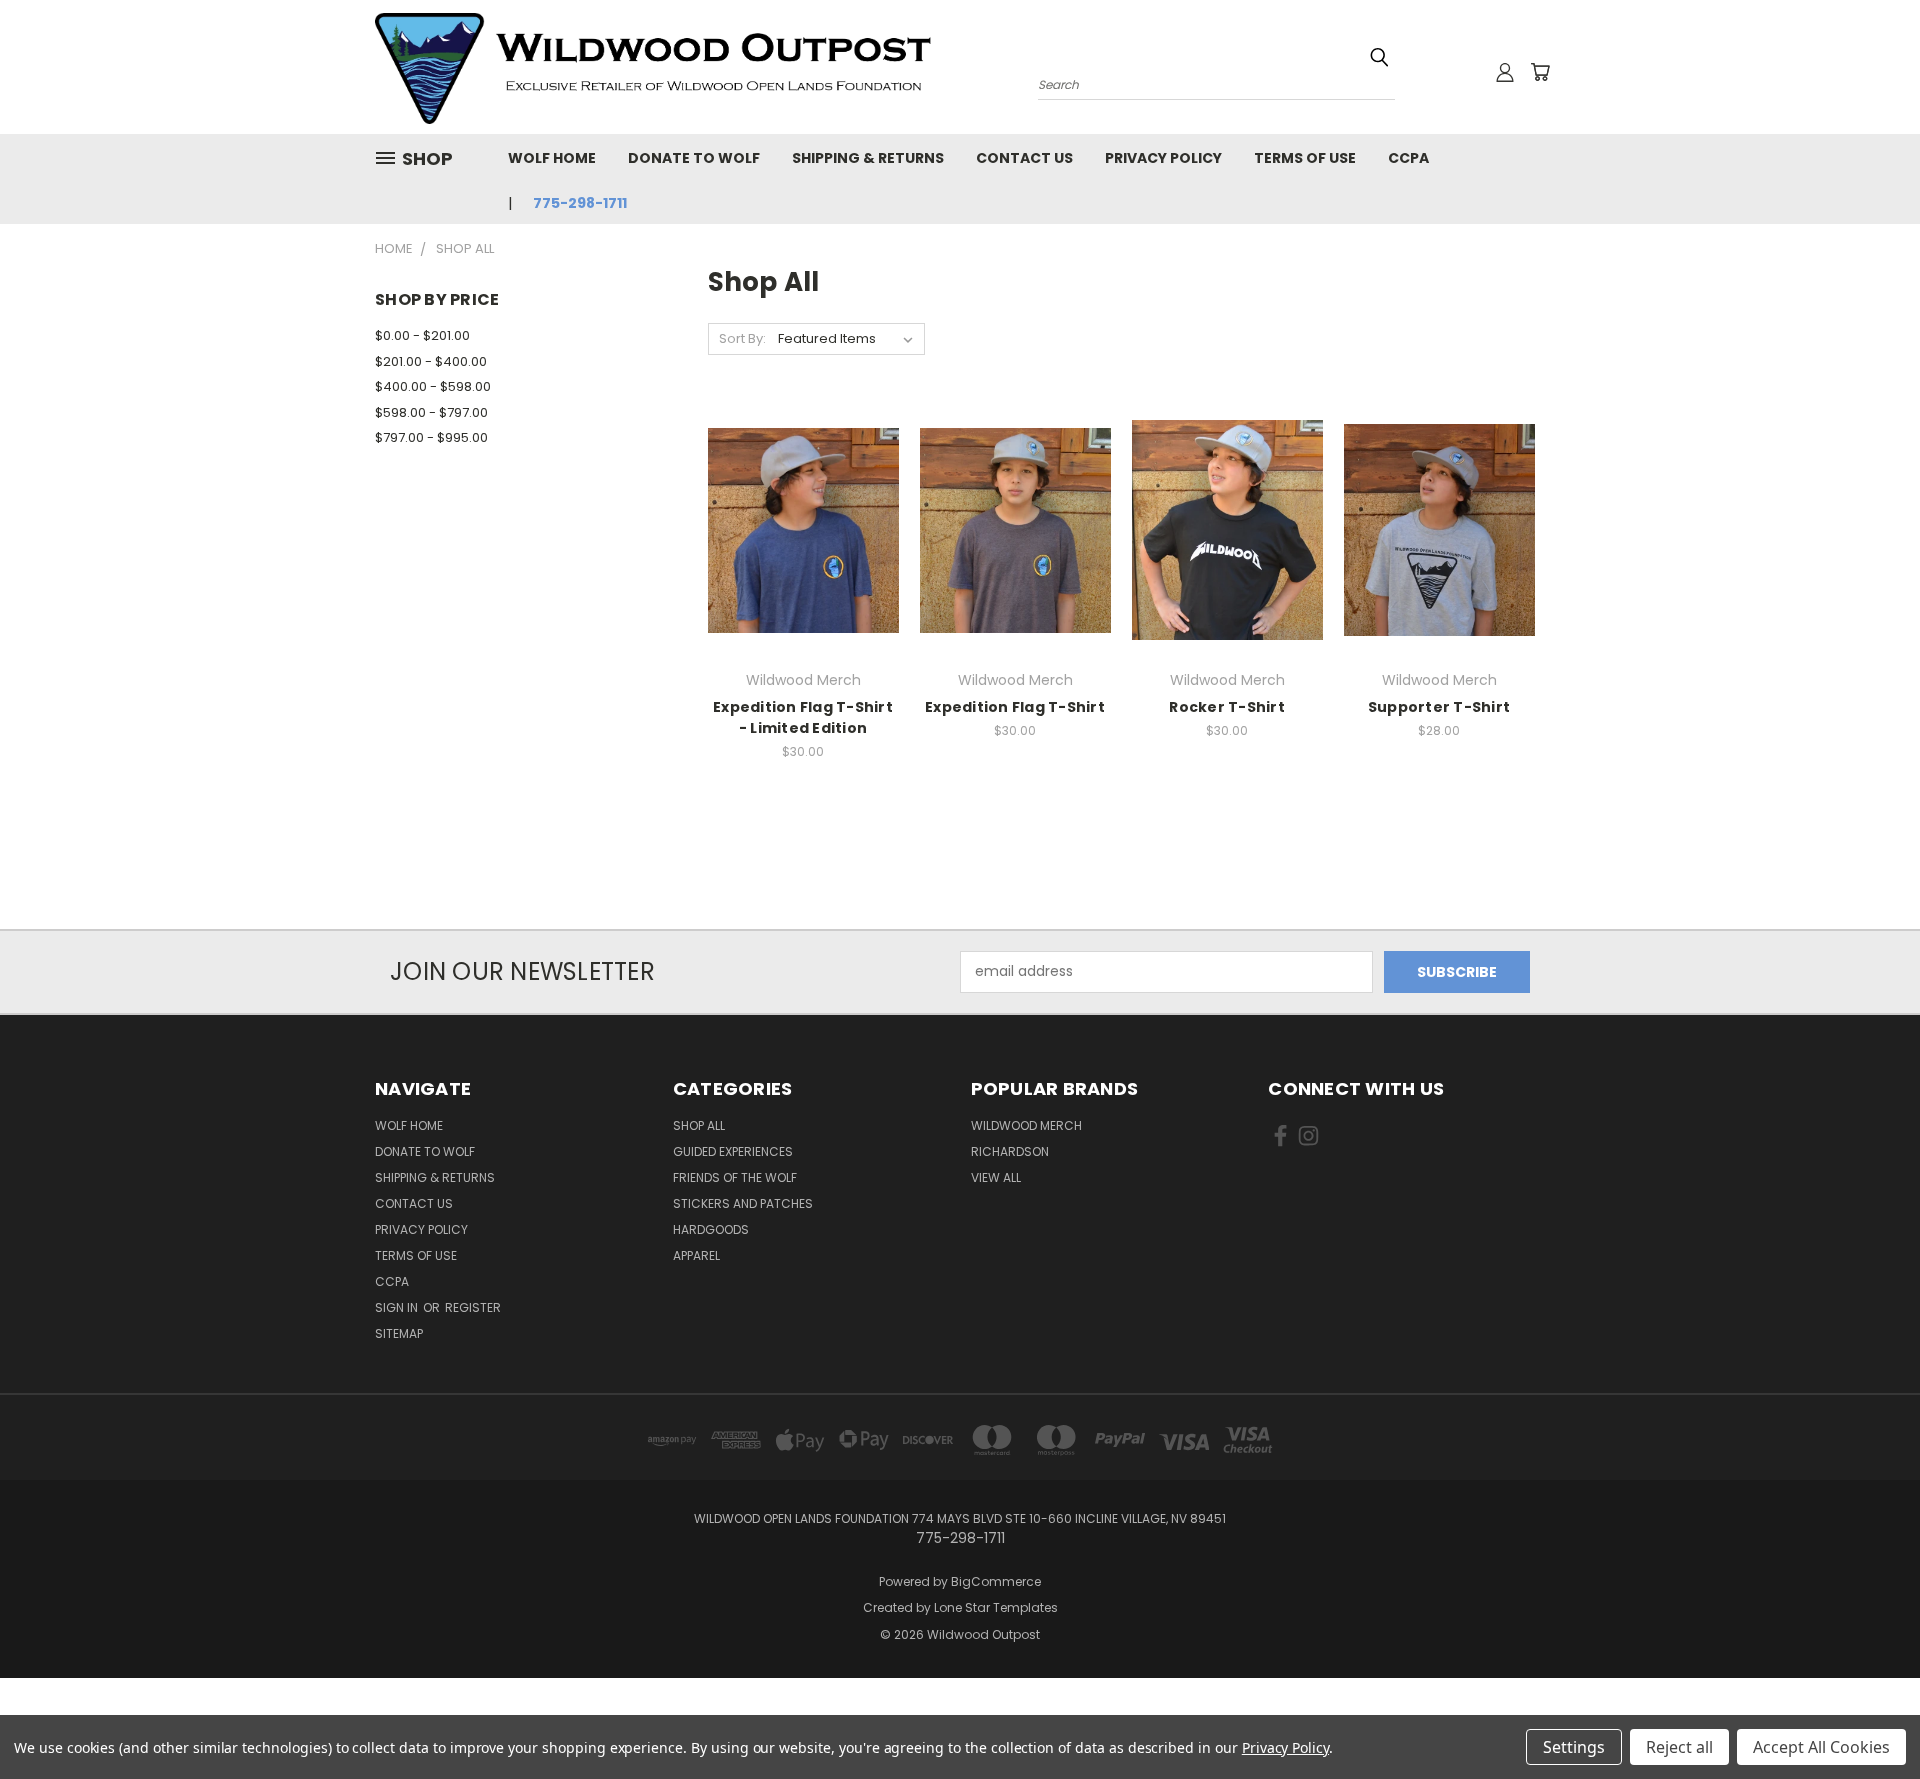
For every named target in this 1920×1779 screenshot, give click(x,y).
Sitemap (399, 1333)
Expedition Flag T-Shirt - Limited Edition (803, 717)
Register (473, 1307)
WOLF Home (552, 158)
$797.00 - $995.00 (431, 437)
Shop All (699, 1125)
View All (996, 1177)
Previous (1867, 1716)
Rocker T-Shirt (1227, 707)
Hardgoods (711, 1229)
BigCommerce (996, 1581)
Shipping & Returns (868, 158)
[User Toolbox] (1505, 72)
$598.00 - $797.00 (431, 412)
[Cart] (1540, 72)
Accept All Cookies (1821, 1747)
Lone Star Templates (996, 1607)
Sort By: (742, 338)
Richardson (1010, 1151)
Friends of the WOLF (735, 1177)
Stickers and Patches (743, 1203)
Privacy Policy (1163, 158)
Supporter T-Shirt (1439, 707)
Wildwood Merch (1026, 1125)
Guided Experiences (733, 1151)
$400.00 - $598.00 (433, 386)
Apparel (696, 1255)
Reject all (1679, 1747)
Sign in (398, 1307)
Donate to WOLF (694, 158)
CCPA (1408, 158)
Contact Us (1024, 158)
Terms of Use (1305, 158)
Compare (796, 528)
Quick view (803, 489)
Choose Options (803, 565)
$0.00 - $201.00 (422, 335)
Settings (1574, 1747)
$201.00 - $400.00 (431, 361)
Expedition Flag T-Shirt (1015, 707)
